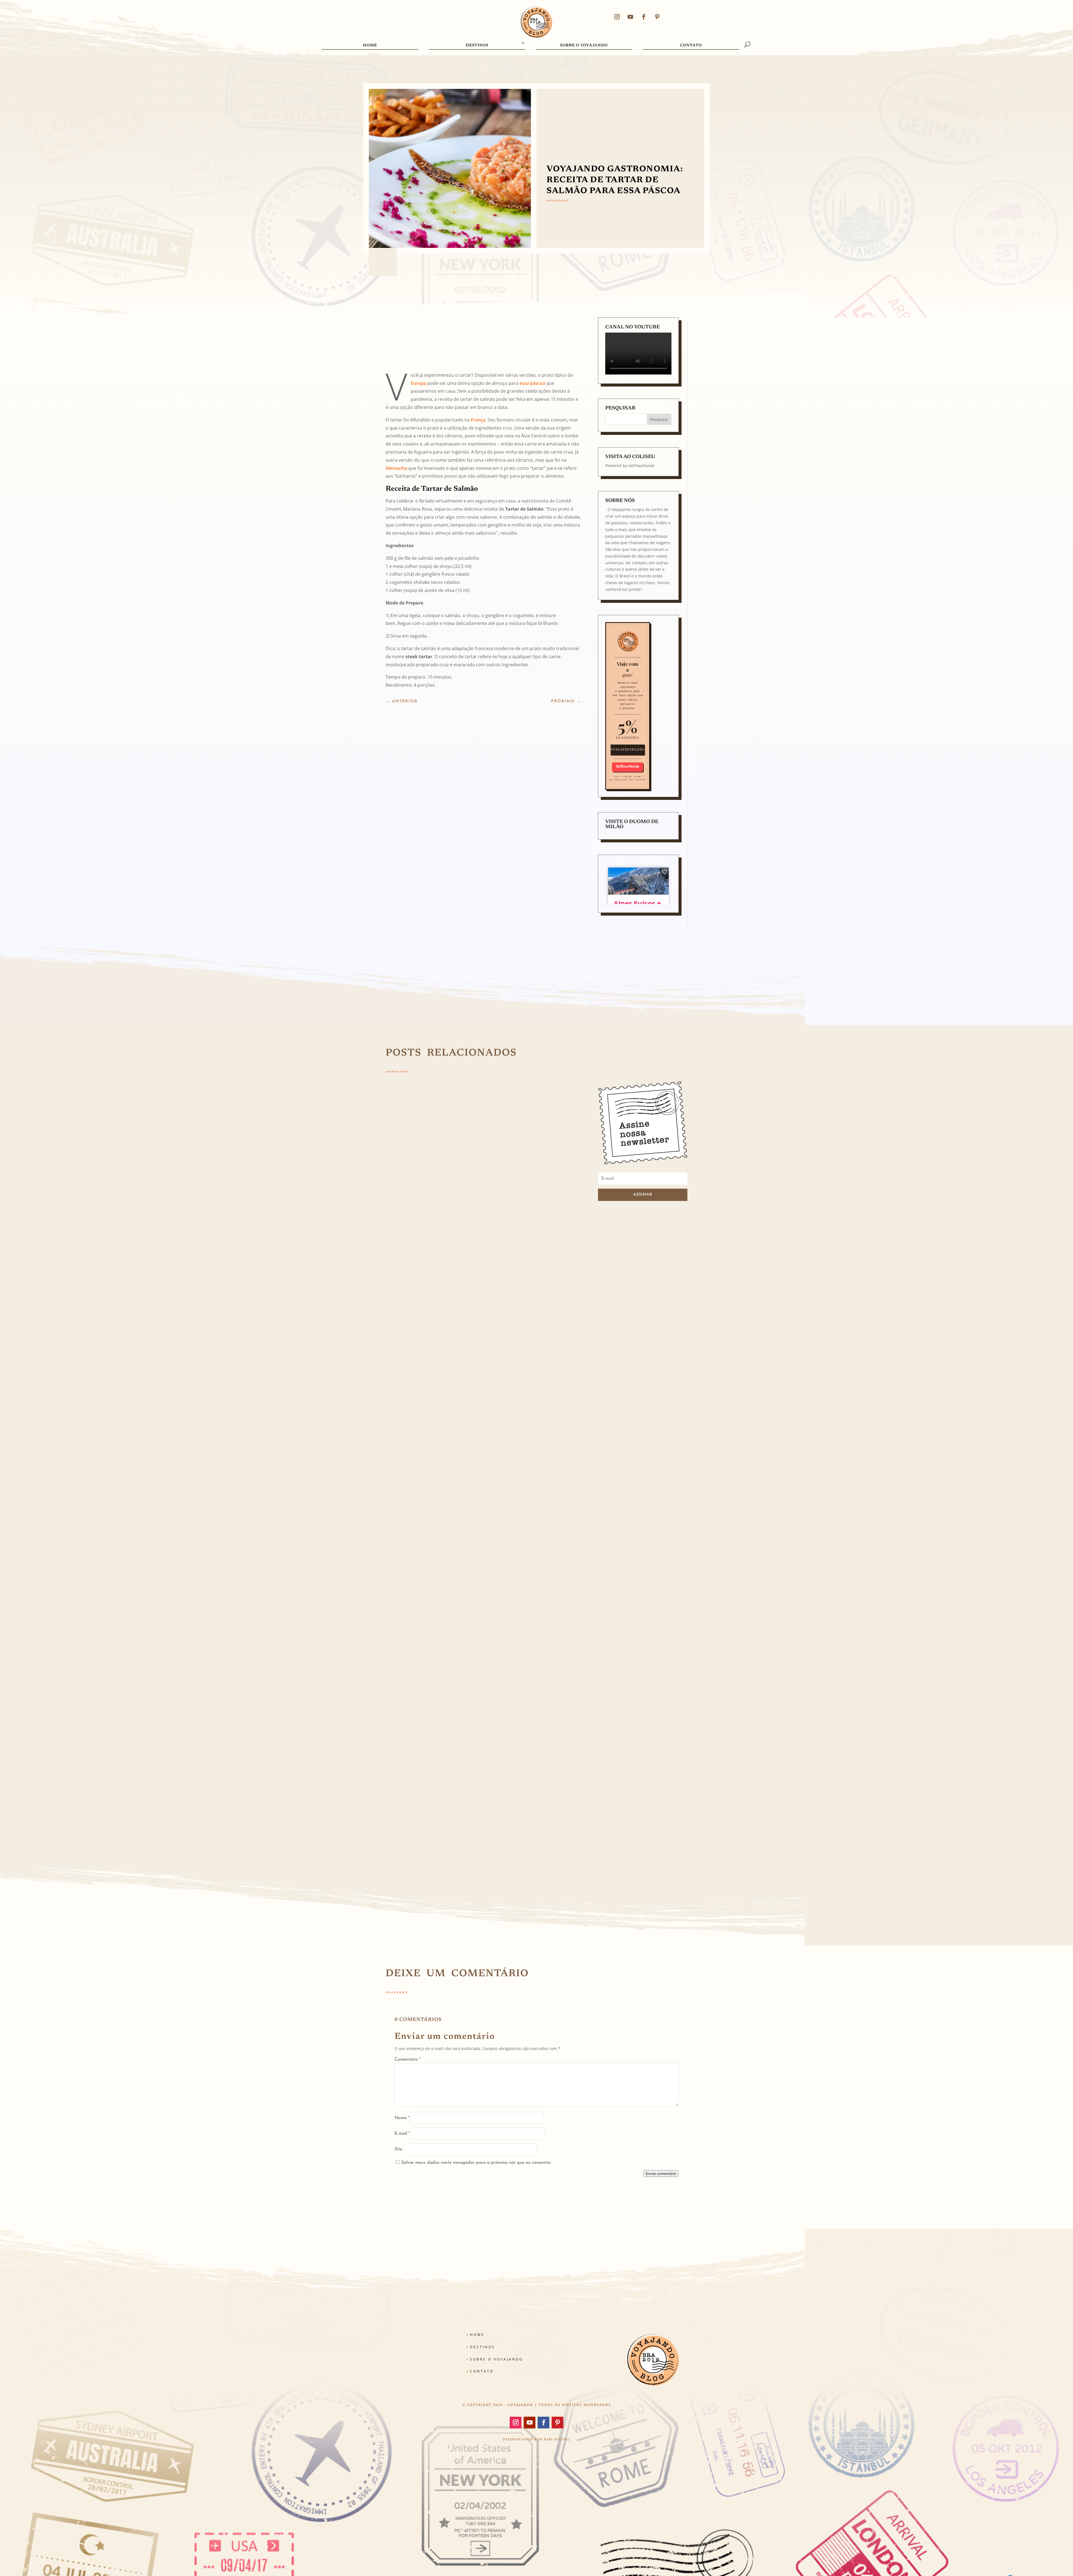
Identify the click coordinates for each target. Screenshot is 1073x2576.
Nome (402, 2118)
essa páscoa (532, 383)
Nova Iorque (402, 1809)
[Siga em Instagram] (617, 17)
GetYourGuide (641, 465)
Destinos (477, 46)
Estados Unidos (483, 1809)
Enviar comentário (661, 2174)
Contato (691, 46)
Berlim (441, 1421)
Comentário (408, 2060)
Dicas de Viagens (476, 1421)
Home (370, 46)
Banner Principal (422, 1421)
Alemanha (396, 468)
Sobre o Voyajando (584, 46)
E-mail (402, 2134)
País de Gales (403, 1617)
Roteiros (532, 1421)
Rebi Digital (557, 2439)
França (478, 420)
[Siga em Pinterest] (657, 17)
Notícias (471, 1617)
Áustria (411, 1225)
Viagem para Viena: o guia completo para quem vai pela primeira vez (482, 1218)
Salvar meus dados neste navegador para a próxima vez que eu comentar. (476, 2163)
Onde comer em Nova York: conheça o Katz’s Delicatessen (469, 1801)
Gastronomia (506, 1809)
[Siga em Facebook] (644, 17)
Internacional (429, 1225)
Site (398, 2149)
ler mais (400, 1245)
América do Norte (428, 1809)
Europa (418, 383)
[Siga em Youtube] (630, 17)
